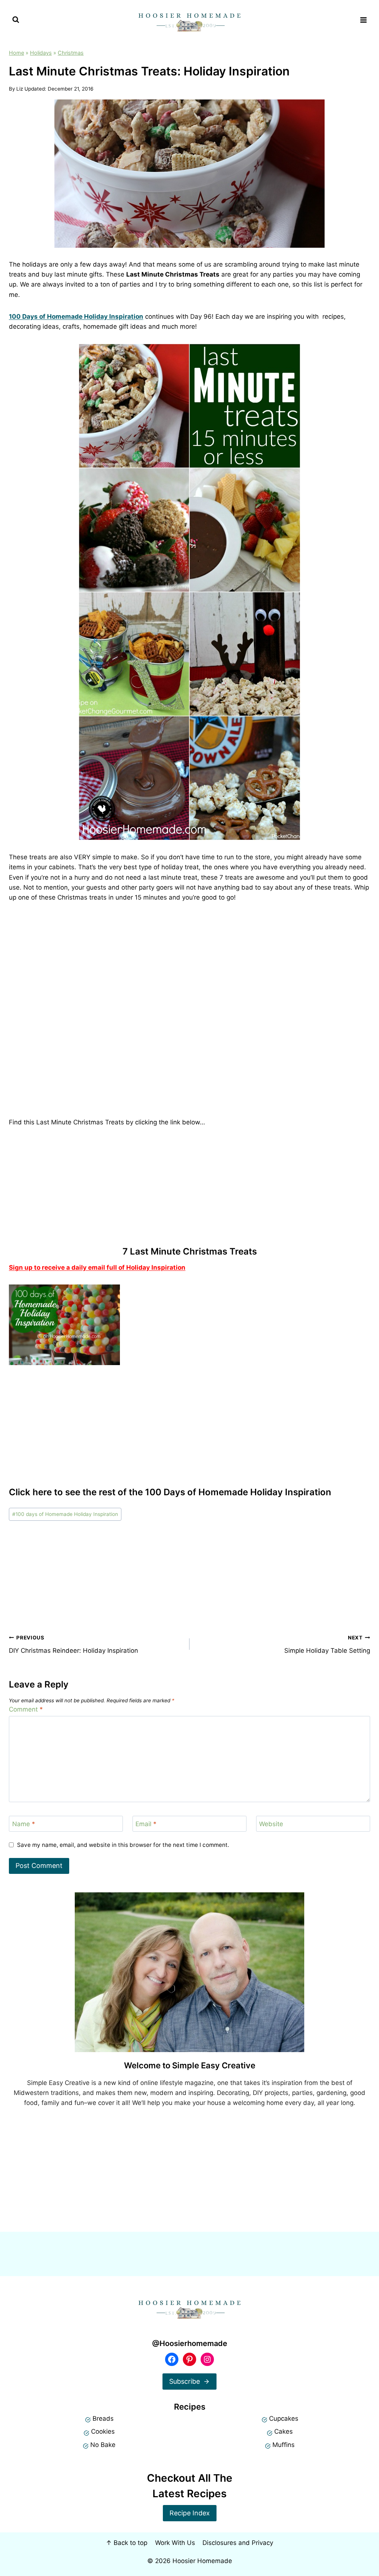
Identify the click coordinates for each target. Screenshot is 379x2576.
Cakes (284, 2431)
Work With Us (175, 2543)
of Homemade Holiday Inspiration (78, 317)
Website (271, 1824)
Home (16, 53)
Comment (26, 1709)
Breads (103, 2418)
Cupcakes (284, 2418)
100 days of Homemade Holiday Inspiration (65, 1514)
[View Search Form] (16, 20)
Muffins (284, 2445)
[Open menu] (363, 20)
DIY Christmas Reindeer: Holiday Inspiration (73, 1644)
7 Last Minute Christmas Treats (190, 1251)
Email (146, 1824)
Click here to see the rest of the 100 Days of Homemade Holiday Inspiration (170, 1492)
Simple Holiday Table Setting (327, 1644)
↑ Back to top (127, 2543)
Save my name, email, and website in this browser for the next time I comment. (123, 1845)
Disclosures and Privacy (238, 2543)
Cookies (103, 2431)
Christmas (71, 53)
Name (24, 1824)
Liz (20, 89)
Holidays (41, 53)
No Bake (103, 2445)
